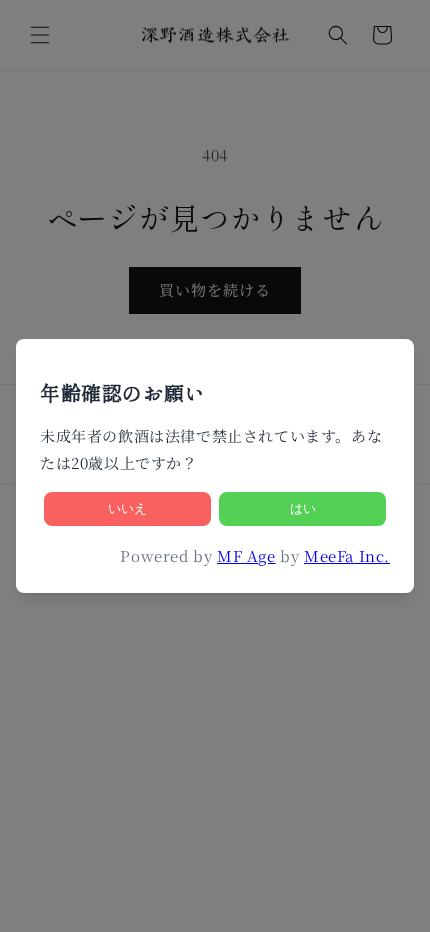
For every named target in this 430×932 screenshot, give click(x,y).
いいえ (127, 508)
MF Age (246, 555)
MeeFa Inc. (347, 555)
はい (303, 508)
